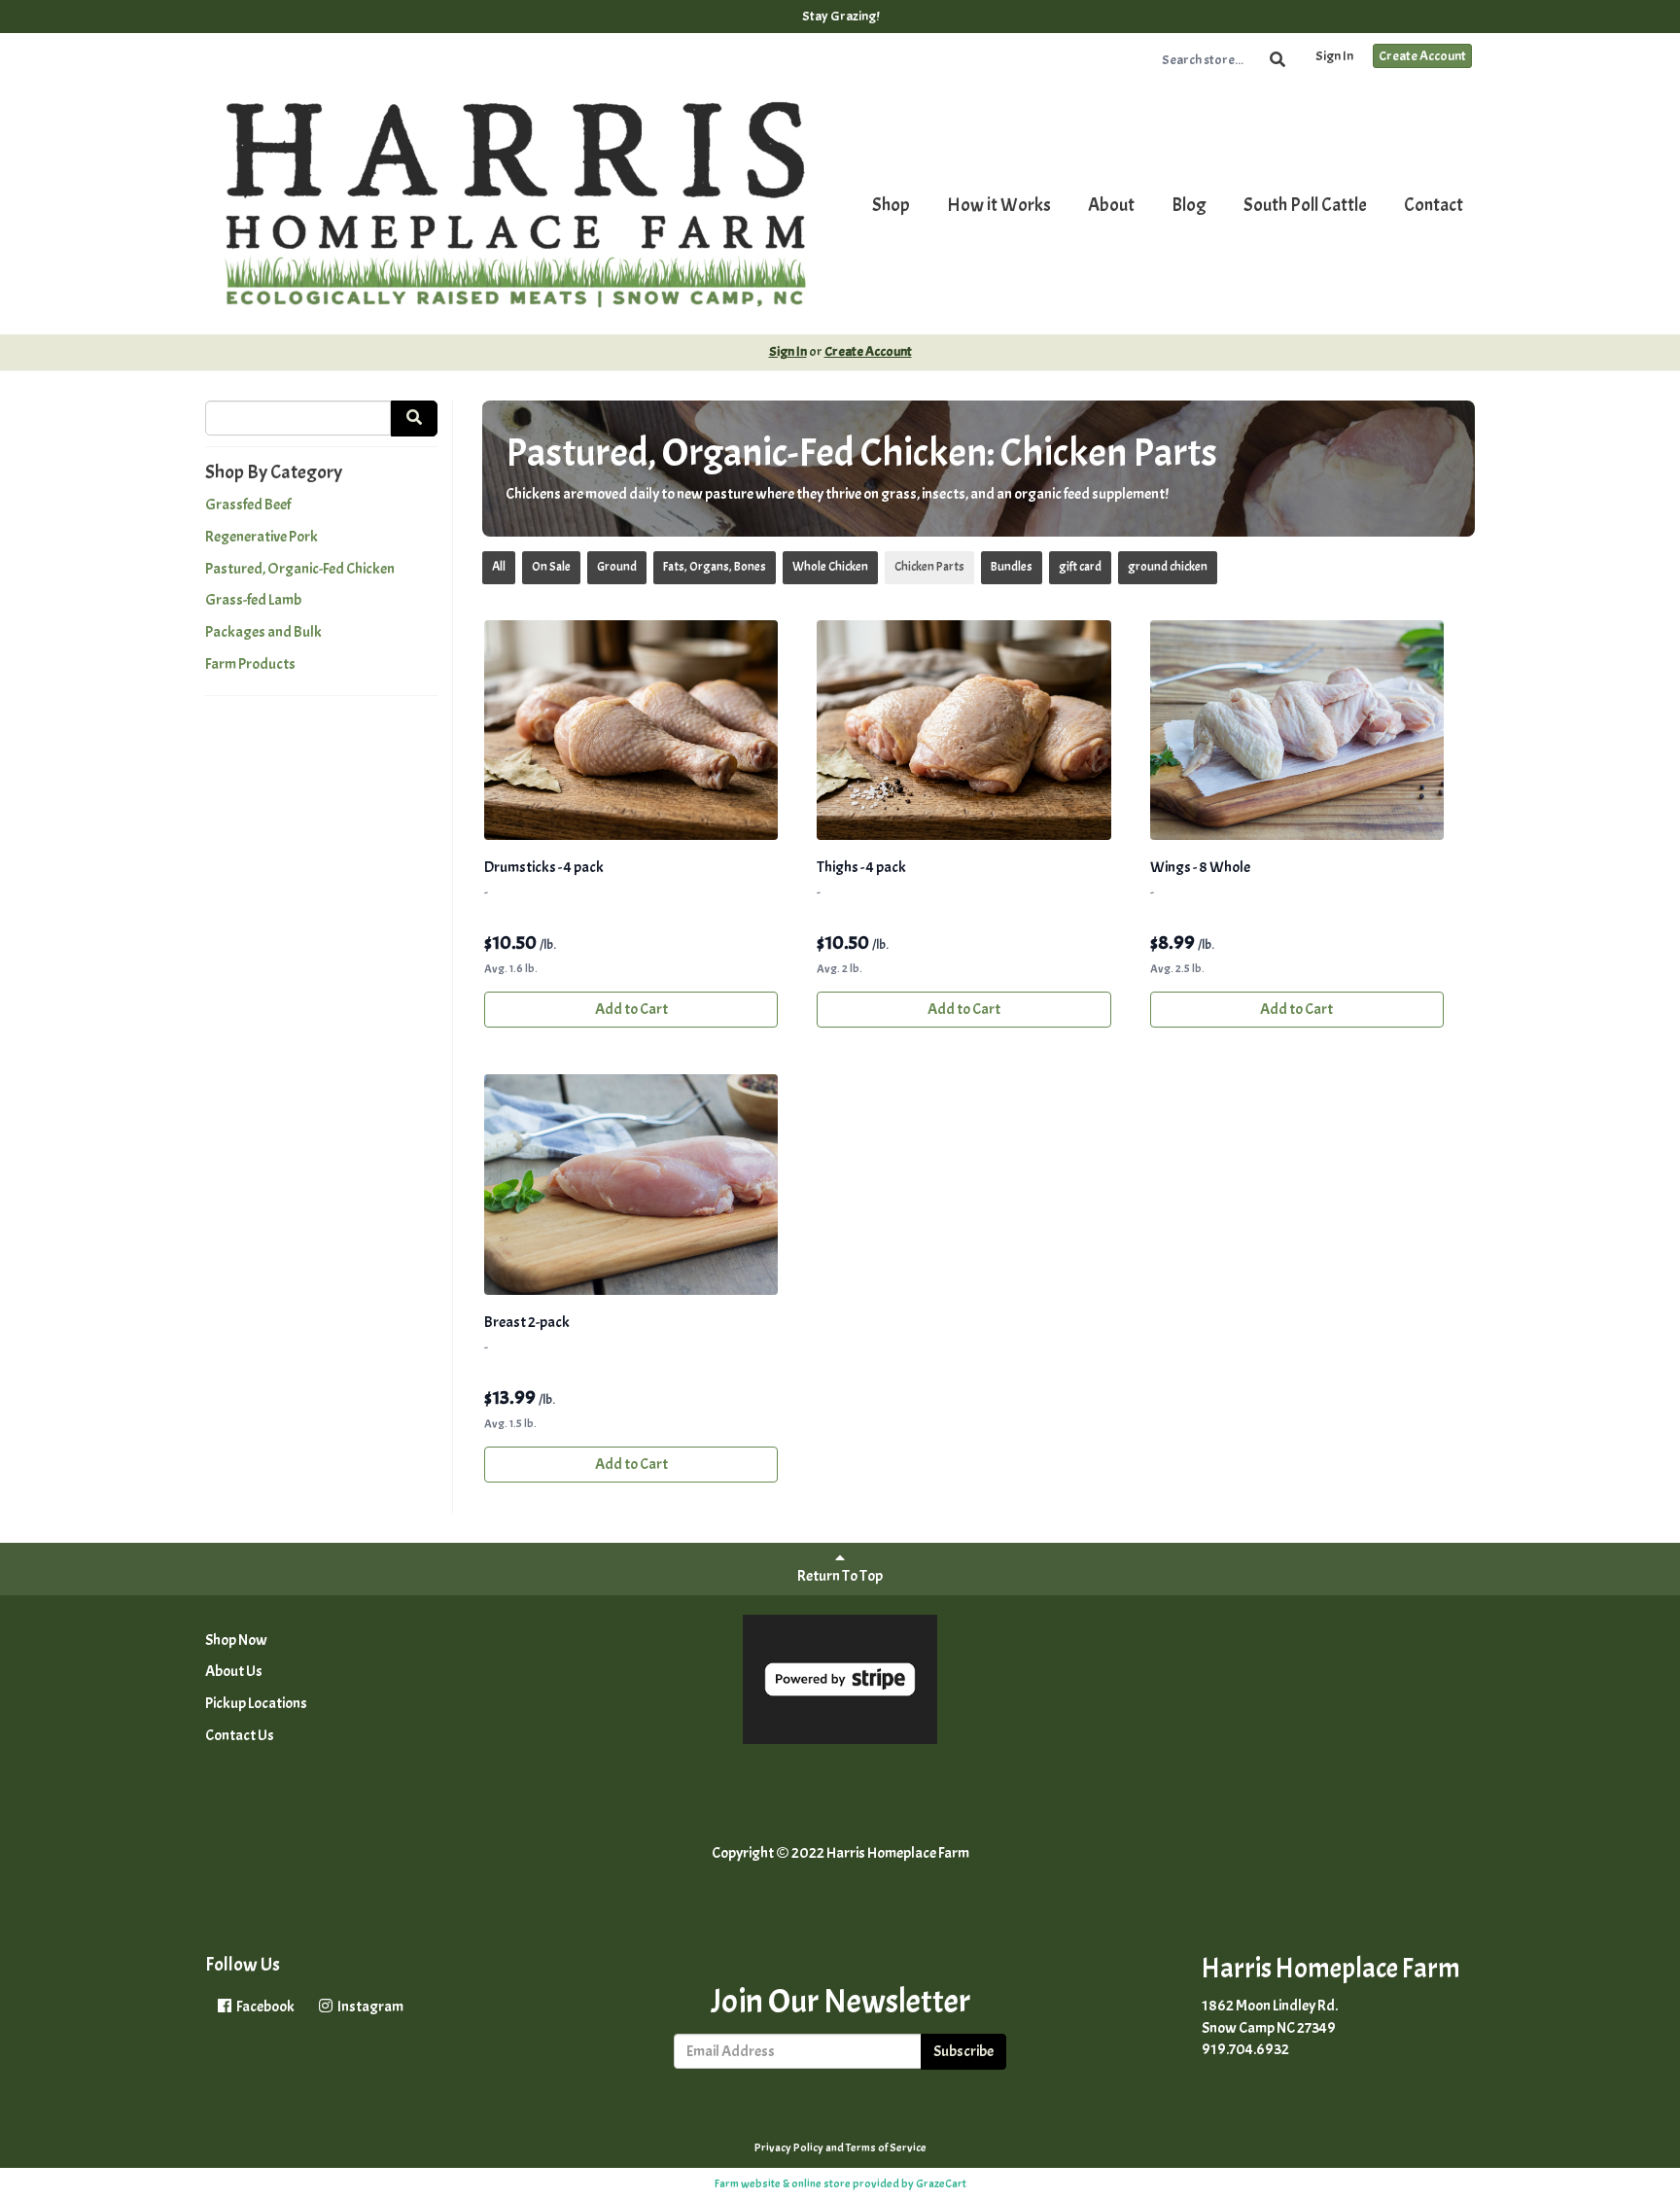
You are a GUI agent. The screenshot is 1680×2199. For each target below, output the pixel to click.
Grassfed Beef (248, 505)
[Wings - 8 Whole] (1297, 731)
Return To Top (840, 1576)
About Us (234, 1671)
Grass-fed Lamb (253, 600)
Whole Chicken (830, 567)
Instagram (369, 2007)
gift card (1080, 567)
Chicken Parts (929, 567)
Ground (617, 567)
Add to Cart (631, 1009)
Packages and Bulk (263, 632)
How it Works (999, 205)
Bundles (1012, 567)
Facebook (264, 2007)
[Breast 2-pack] (631, 1185)
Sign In (1334, 56)
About (1111, 205)
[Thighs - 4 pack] (963, 731)
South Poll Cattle (1305, 205)
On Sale (551, 567)
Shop (891, 205)
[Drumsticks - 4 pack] (631, 731)
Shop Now (236, 1640)
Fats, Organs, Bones (715, 567)
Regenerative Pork (262, 537)
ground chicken (1168, 567)
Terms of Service (886, 2147)
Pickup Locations (256, 1703)
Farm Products (250, 664)
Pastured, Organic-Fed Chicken (300, 569)
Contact (1434, 205)
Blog (1189, 205)
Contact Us (240, 1735)
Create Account (1422, 56)
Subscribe (963, 2051)
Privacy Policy (789, 2147)
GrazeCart (941, 2183)
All (499, 567)
